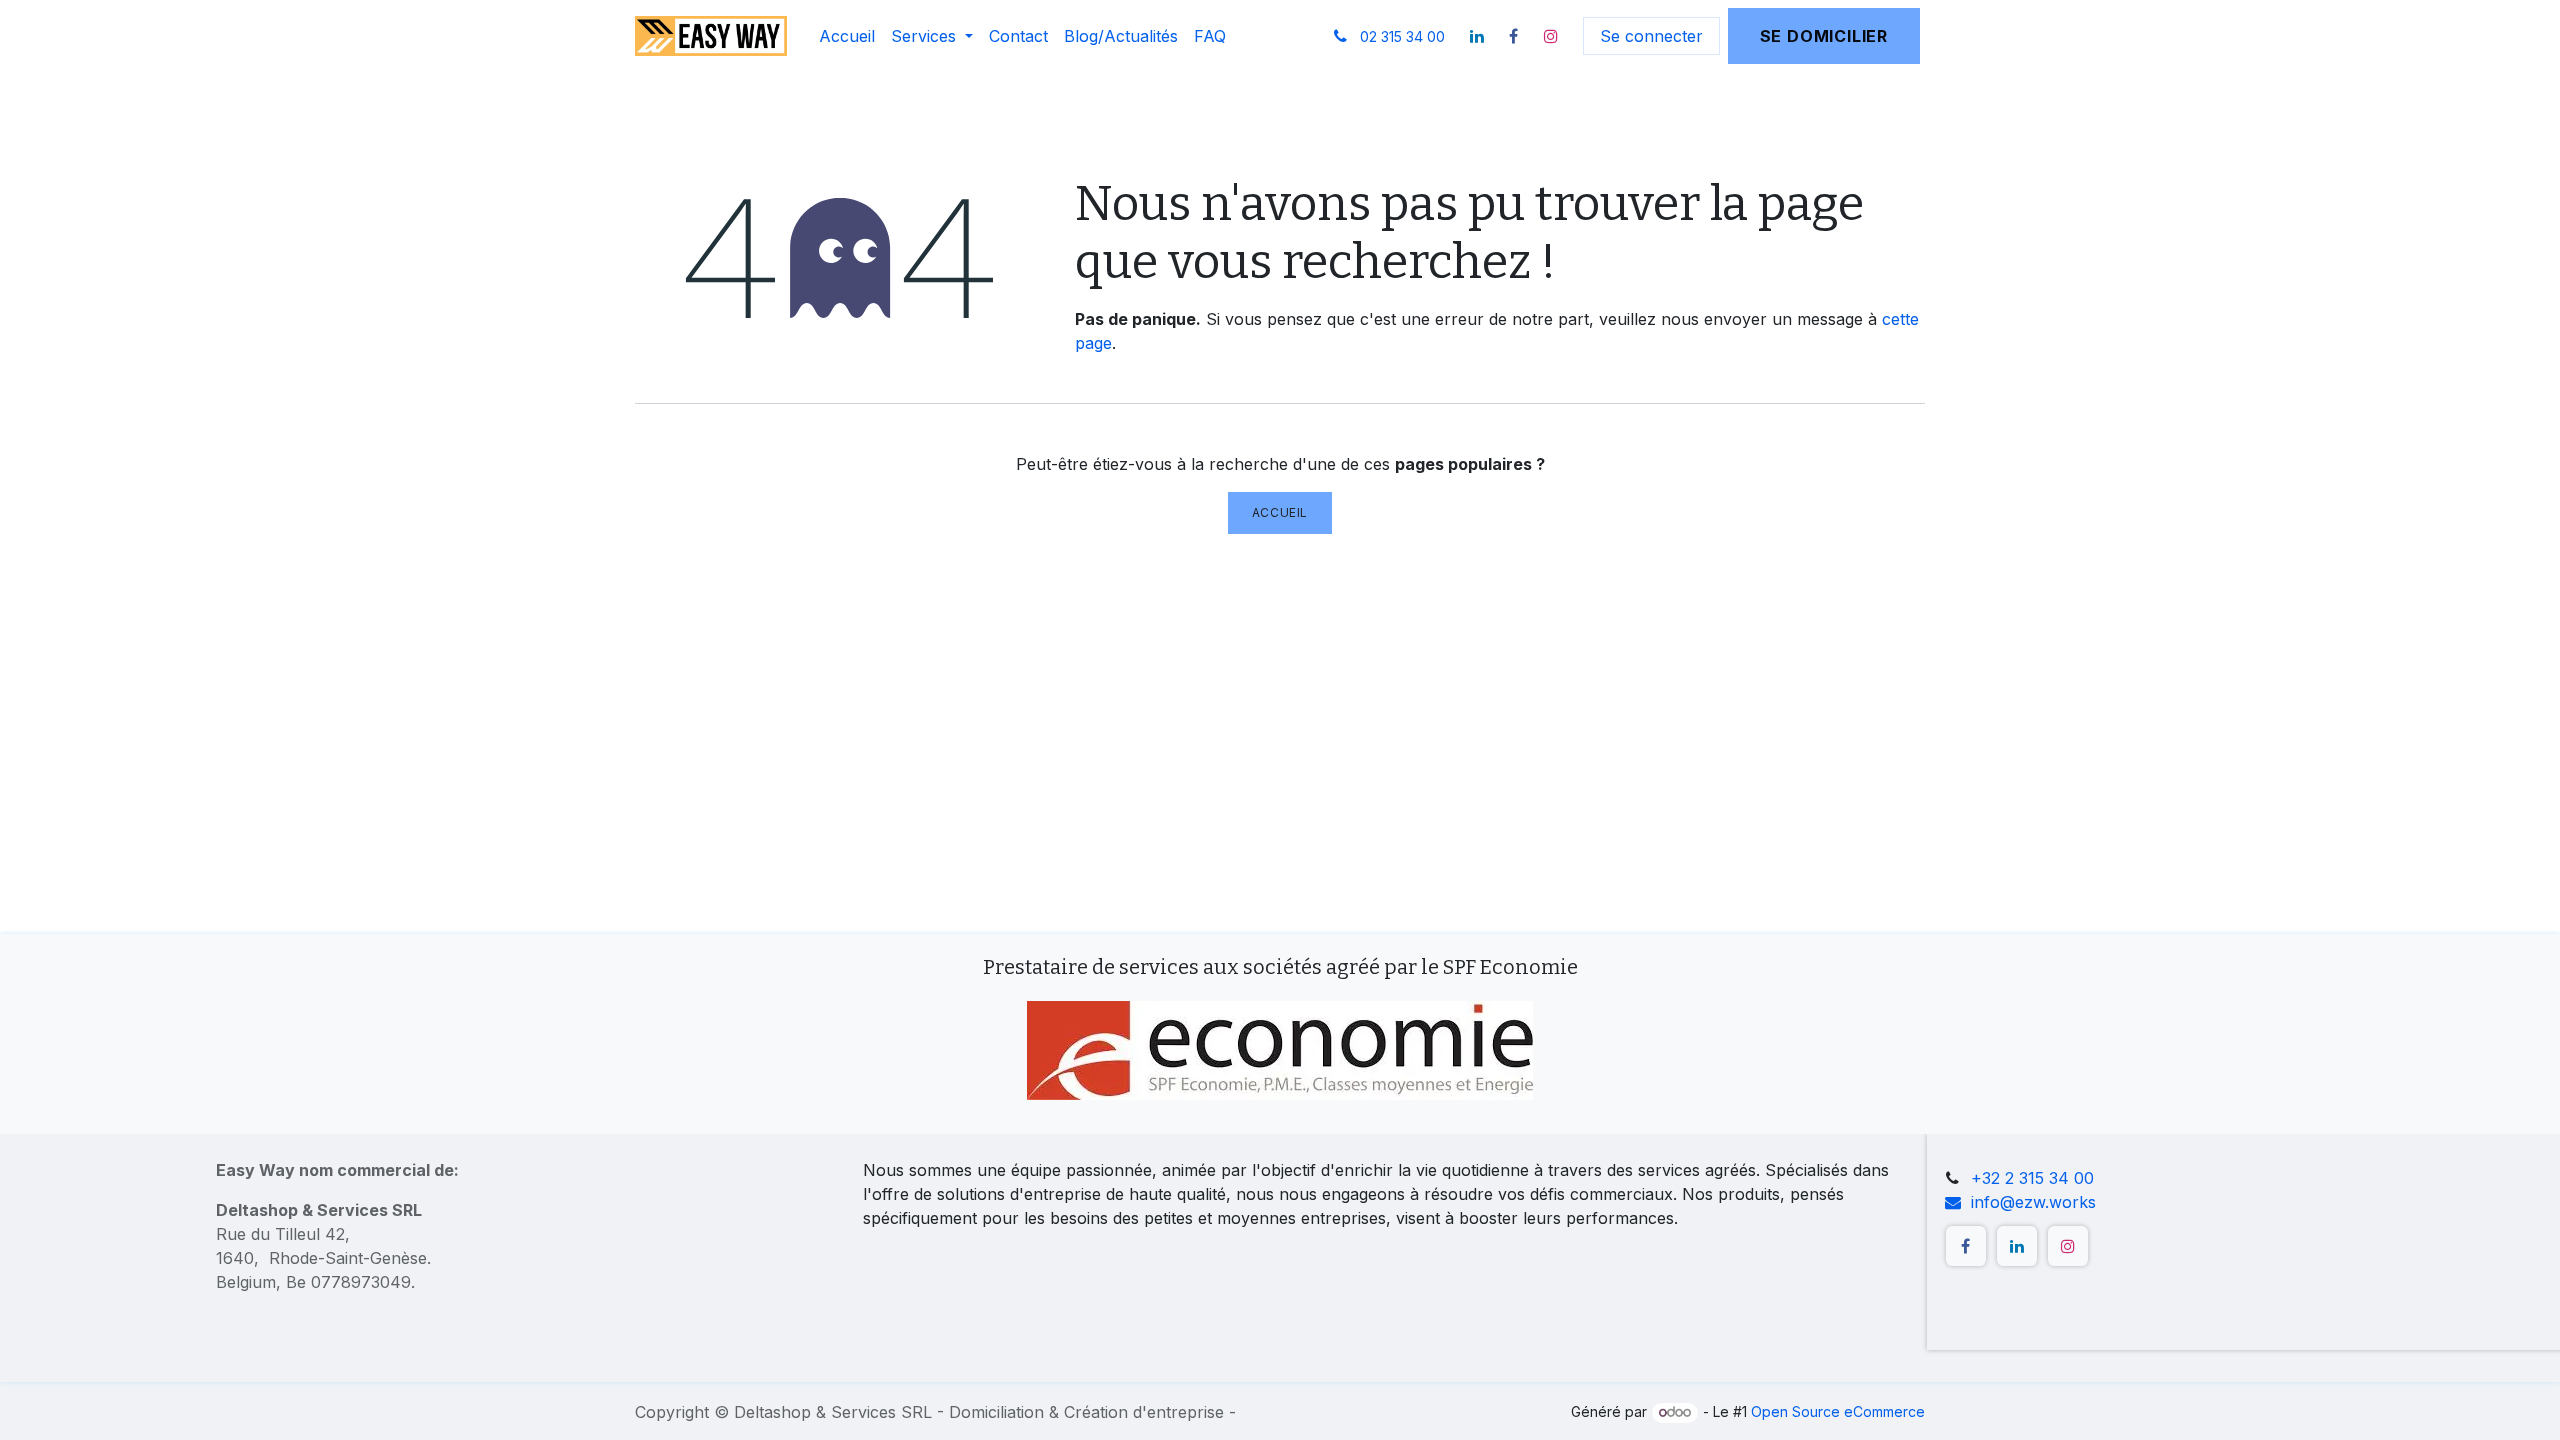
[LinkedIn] (1477, 36)
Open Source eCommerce (1838, 1411)
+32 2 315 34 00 (2032, 1178)
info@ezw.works (2033, 1202)
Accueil (1280, 512)
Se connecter (1651, 36)
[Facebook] (1514, 36)
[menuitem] (847, 36)
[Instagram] (1551, 36)
